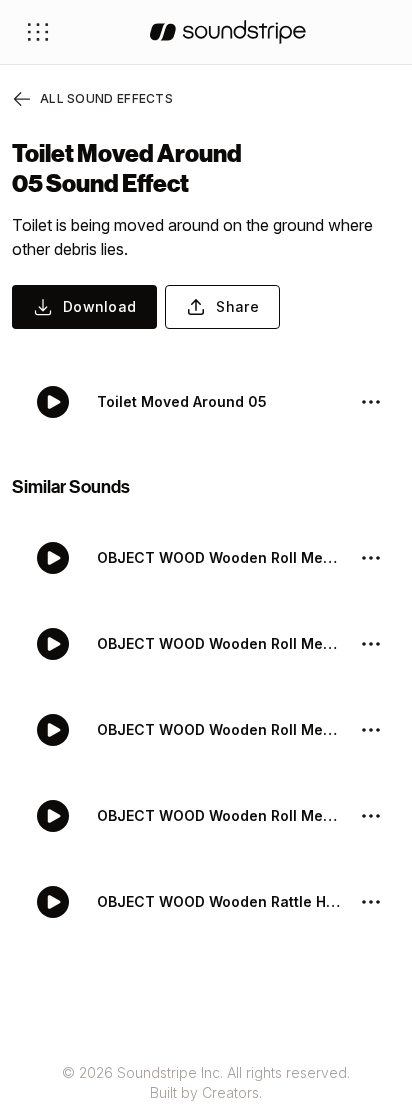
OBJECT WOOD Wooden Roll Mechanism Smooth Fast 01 (220, 815)
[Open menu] (38, 32)
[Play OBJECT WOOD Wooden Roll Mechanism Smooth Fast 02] (53, 730)
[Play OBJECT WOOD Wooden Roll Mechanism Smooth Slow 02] (53, 558)
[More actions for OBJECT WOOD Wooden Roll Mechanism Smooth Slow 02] (371, 558)
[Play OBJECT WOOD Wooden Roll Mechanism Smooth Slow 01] (53, 644)
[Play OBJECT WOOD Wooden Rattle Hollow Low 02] (53, 902)
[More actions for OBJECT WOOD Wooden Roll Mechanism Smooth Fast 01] (371, 816)
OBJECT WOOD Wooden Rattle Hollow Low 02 (220, 901)
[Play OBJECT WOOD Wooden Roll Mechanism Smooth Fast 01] (53, 816)
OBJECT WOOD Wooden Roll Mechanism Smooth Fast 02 (220, 729)
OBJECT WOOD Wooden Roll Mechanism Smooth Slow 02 (220, 557)
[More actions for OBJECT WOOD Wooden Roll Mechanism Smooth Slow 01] (371, 644)
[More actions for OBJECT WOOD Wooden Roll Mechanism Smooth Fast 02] (371, 730)
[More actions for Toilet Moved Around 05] (371, 402)
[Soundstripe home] (228, 32)
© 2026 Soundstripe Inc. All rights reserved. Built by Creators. (206, 1082)
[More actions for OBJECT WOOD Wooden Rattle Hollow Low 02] (371, 902)
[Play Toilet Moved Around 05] (53, 402)
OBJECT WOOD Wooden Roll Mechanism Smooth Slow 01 (220, 643)
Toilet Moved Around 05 (182, 401)
